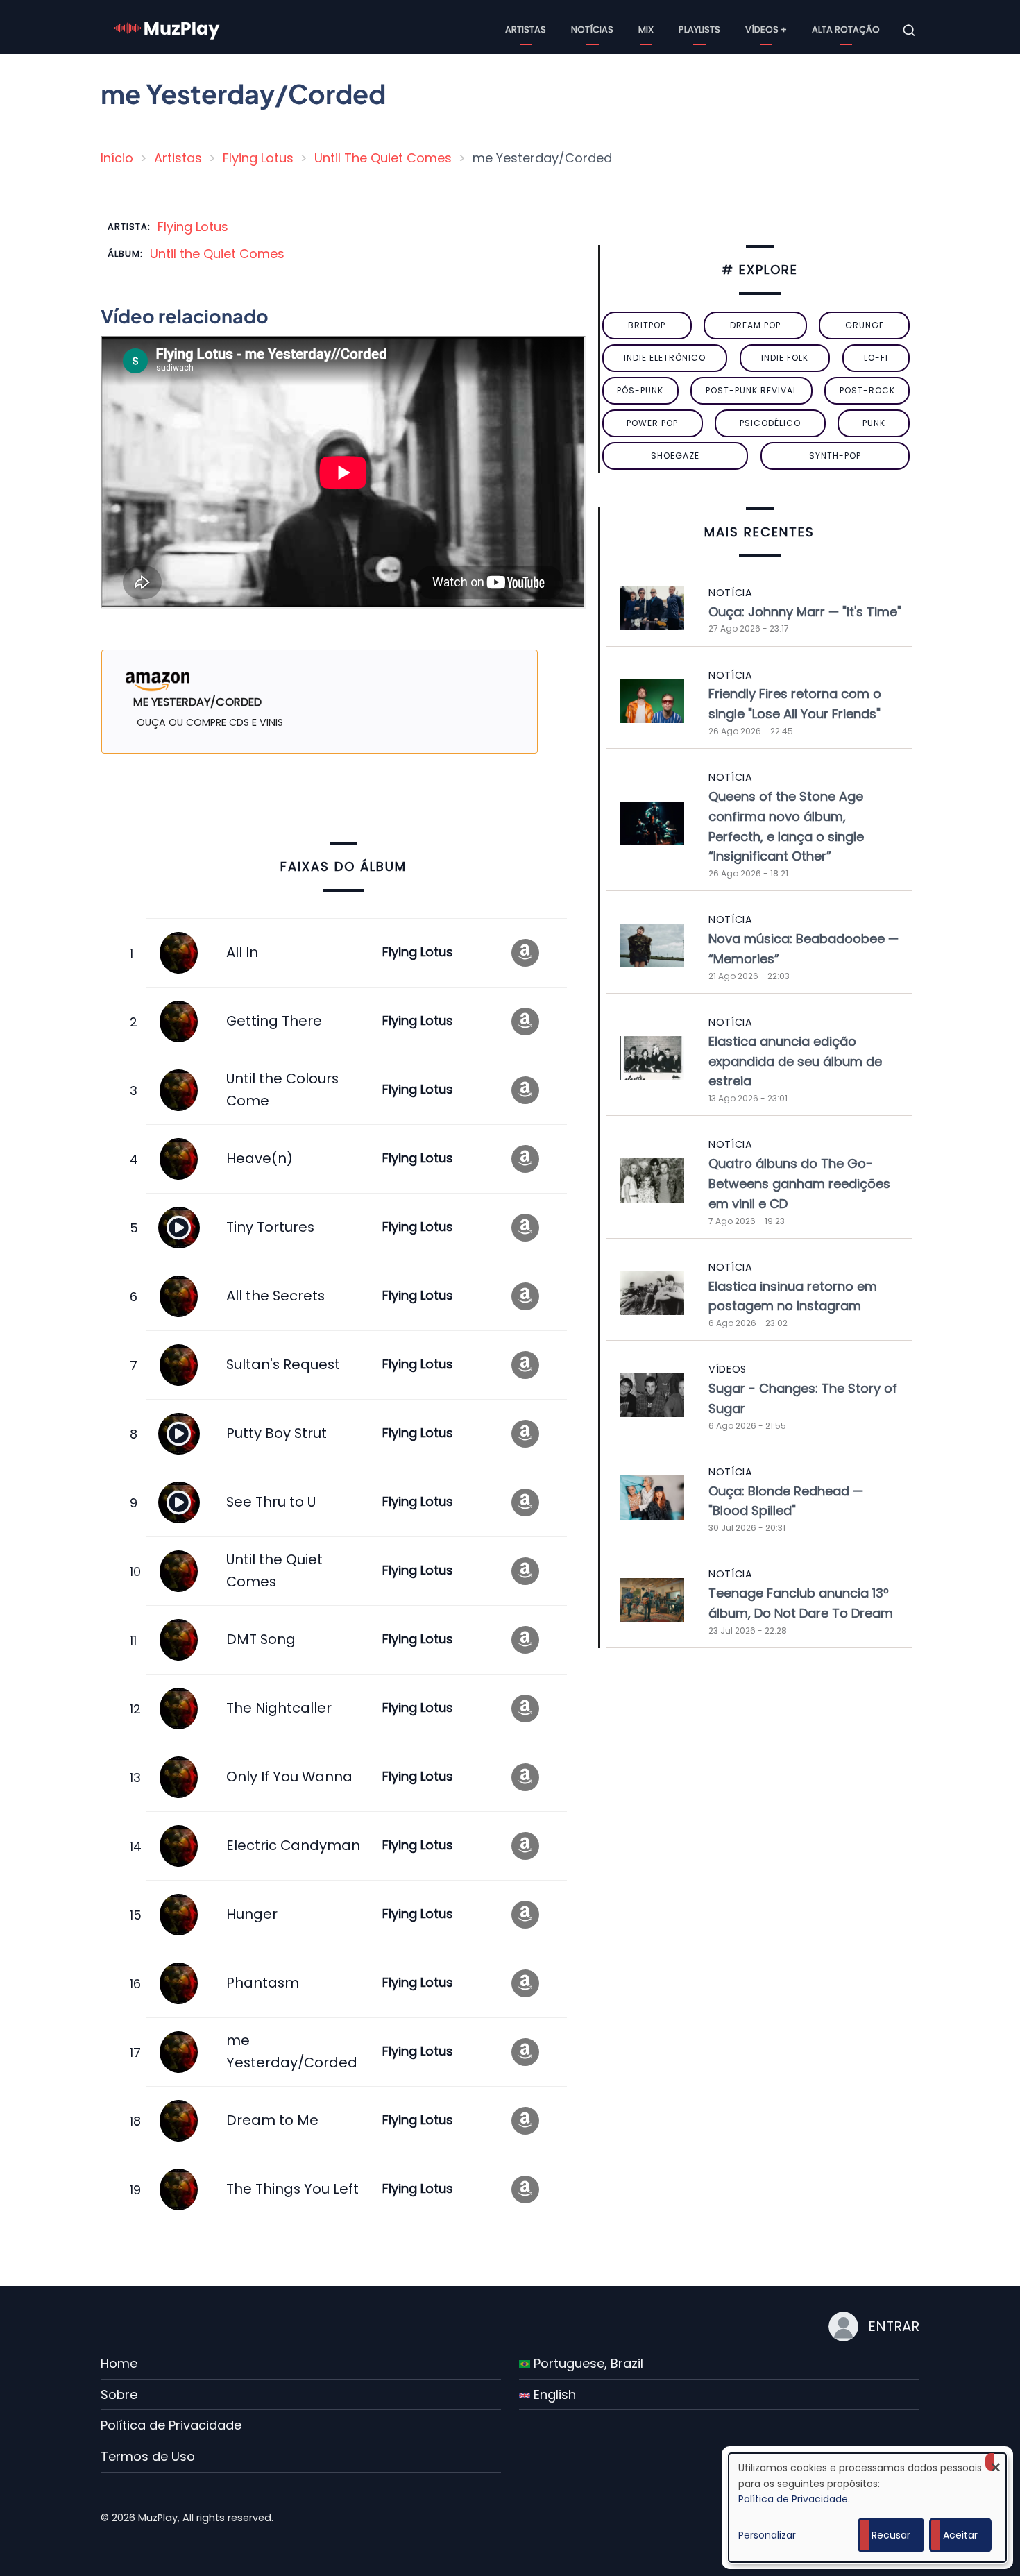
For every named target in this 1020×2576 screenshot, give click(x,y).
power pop (652, 423)
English (553, 2395)
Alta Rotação (846, 29)
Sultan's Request (283, 1364)
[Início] (167, 29)
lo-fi (876, 358)
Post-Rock (867, 390)
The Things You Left (292, 2189)
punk (874, 423)
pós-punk (640, 390)
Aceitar (960, 2535)
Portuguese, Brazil (587, 2363)
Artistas (526, 29)
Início (117, 158)
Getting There (274, 1021)
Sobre (119, 2395)
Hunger (252, 1914)
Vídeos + (766, 29)
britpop (647, 325)
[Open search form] (909, 31)
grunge (865, 325)
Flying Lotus (258, 158)
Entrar (894, 2326)
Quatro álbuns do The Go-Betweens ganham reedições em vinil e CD (799, 1184)
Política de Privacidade (171, 2425)
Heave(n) (260, 1158)
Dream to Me (272, 2120)
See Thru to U (271, 1502)
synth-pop (835, 456)
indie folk (785, 358)
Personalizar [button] (767, 2535)
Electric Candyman (293, 1845)
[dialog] (867, 2508)
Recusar (891, 2535)
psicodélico (770, 423)
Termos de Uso (148, 2456)
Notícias (592, 29)
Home (119, 2363)
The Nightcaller (279, 1708)
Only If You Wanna (289, 1777)
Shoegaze (675, 456)
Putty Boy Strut (277, 1433)
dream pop (755, 325)
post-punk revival (751, 390)
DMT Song (261, 1639)
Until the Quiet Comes (217, 254)
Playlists (699, 29)
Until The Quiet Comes (383, 158)
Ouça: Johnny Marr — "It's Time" (805, 612)
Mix (646, 29)
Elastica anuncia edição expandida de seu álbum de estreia (795, 1061)
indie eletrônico (665, 358)
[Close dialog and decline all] (996, 2462)
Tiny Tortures (270, 1227)
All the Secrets (275, 1296)
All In (242, 952)
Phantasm (263, 1983)
